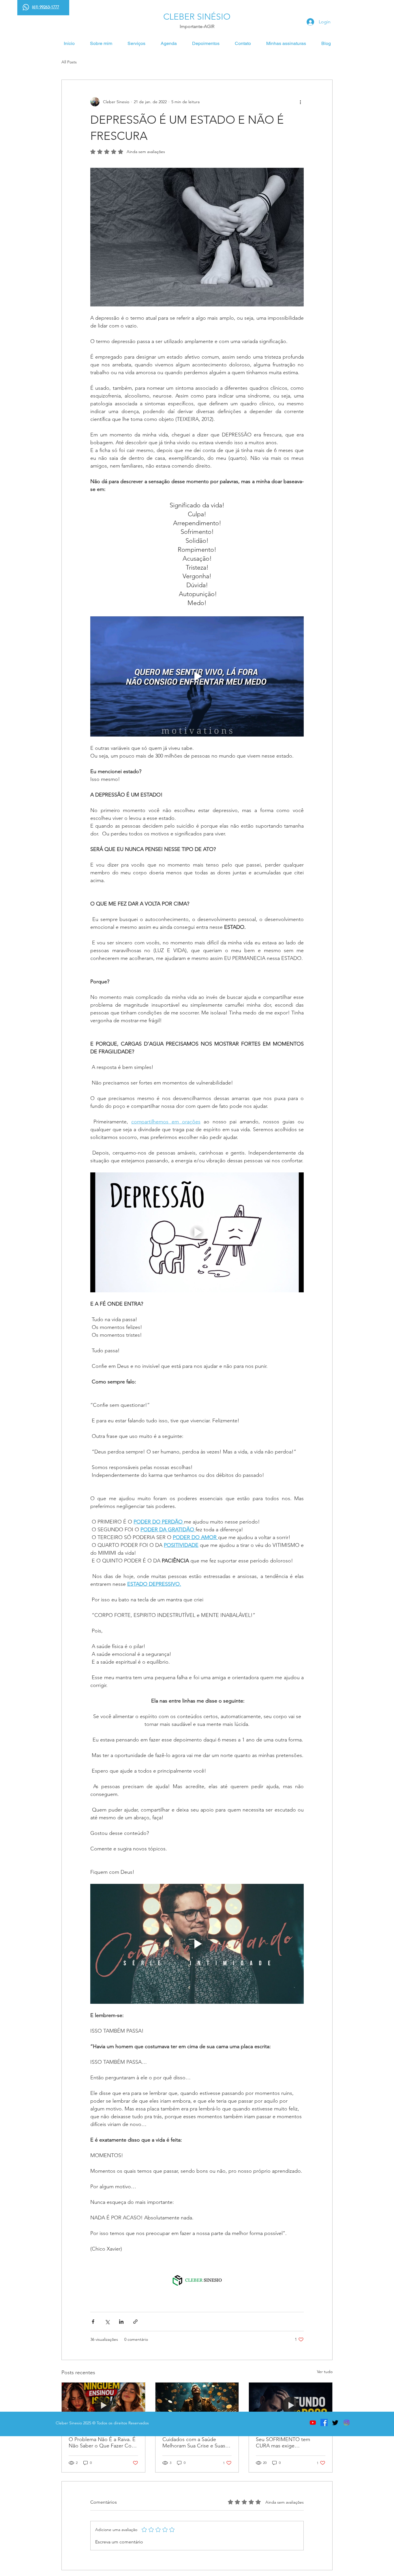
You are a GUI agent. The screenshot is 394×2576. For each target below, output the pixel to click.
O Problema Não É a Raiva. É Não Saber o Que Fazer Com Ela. (102, 2443)
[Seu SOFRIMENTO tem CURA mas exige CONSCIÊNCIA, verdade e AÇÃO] (291, 2406)
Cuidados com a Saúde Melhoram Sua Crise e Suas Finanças (194, 2443)
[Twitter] (335, 2422)
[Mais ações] (300, 102)
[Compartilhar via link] (135, 2322)
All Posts (69, 62)
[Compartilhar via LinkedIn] (121, 2322)
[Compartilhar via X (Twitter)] (107, 2322)
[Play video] (197, 676)
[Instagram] (347, 2422)
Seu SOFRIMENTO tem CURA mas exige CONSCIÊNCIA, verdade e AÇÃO (287, 2443)
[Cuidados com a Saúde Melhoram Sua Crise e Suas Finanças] (197, 2406)
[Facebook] (324, 2422)
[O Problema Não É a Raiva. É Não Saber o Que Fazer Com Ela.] (103, 2406)
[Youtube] (313, 2422)
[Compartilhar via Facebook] (93, 2322)
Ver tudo (325, 2372)
